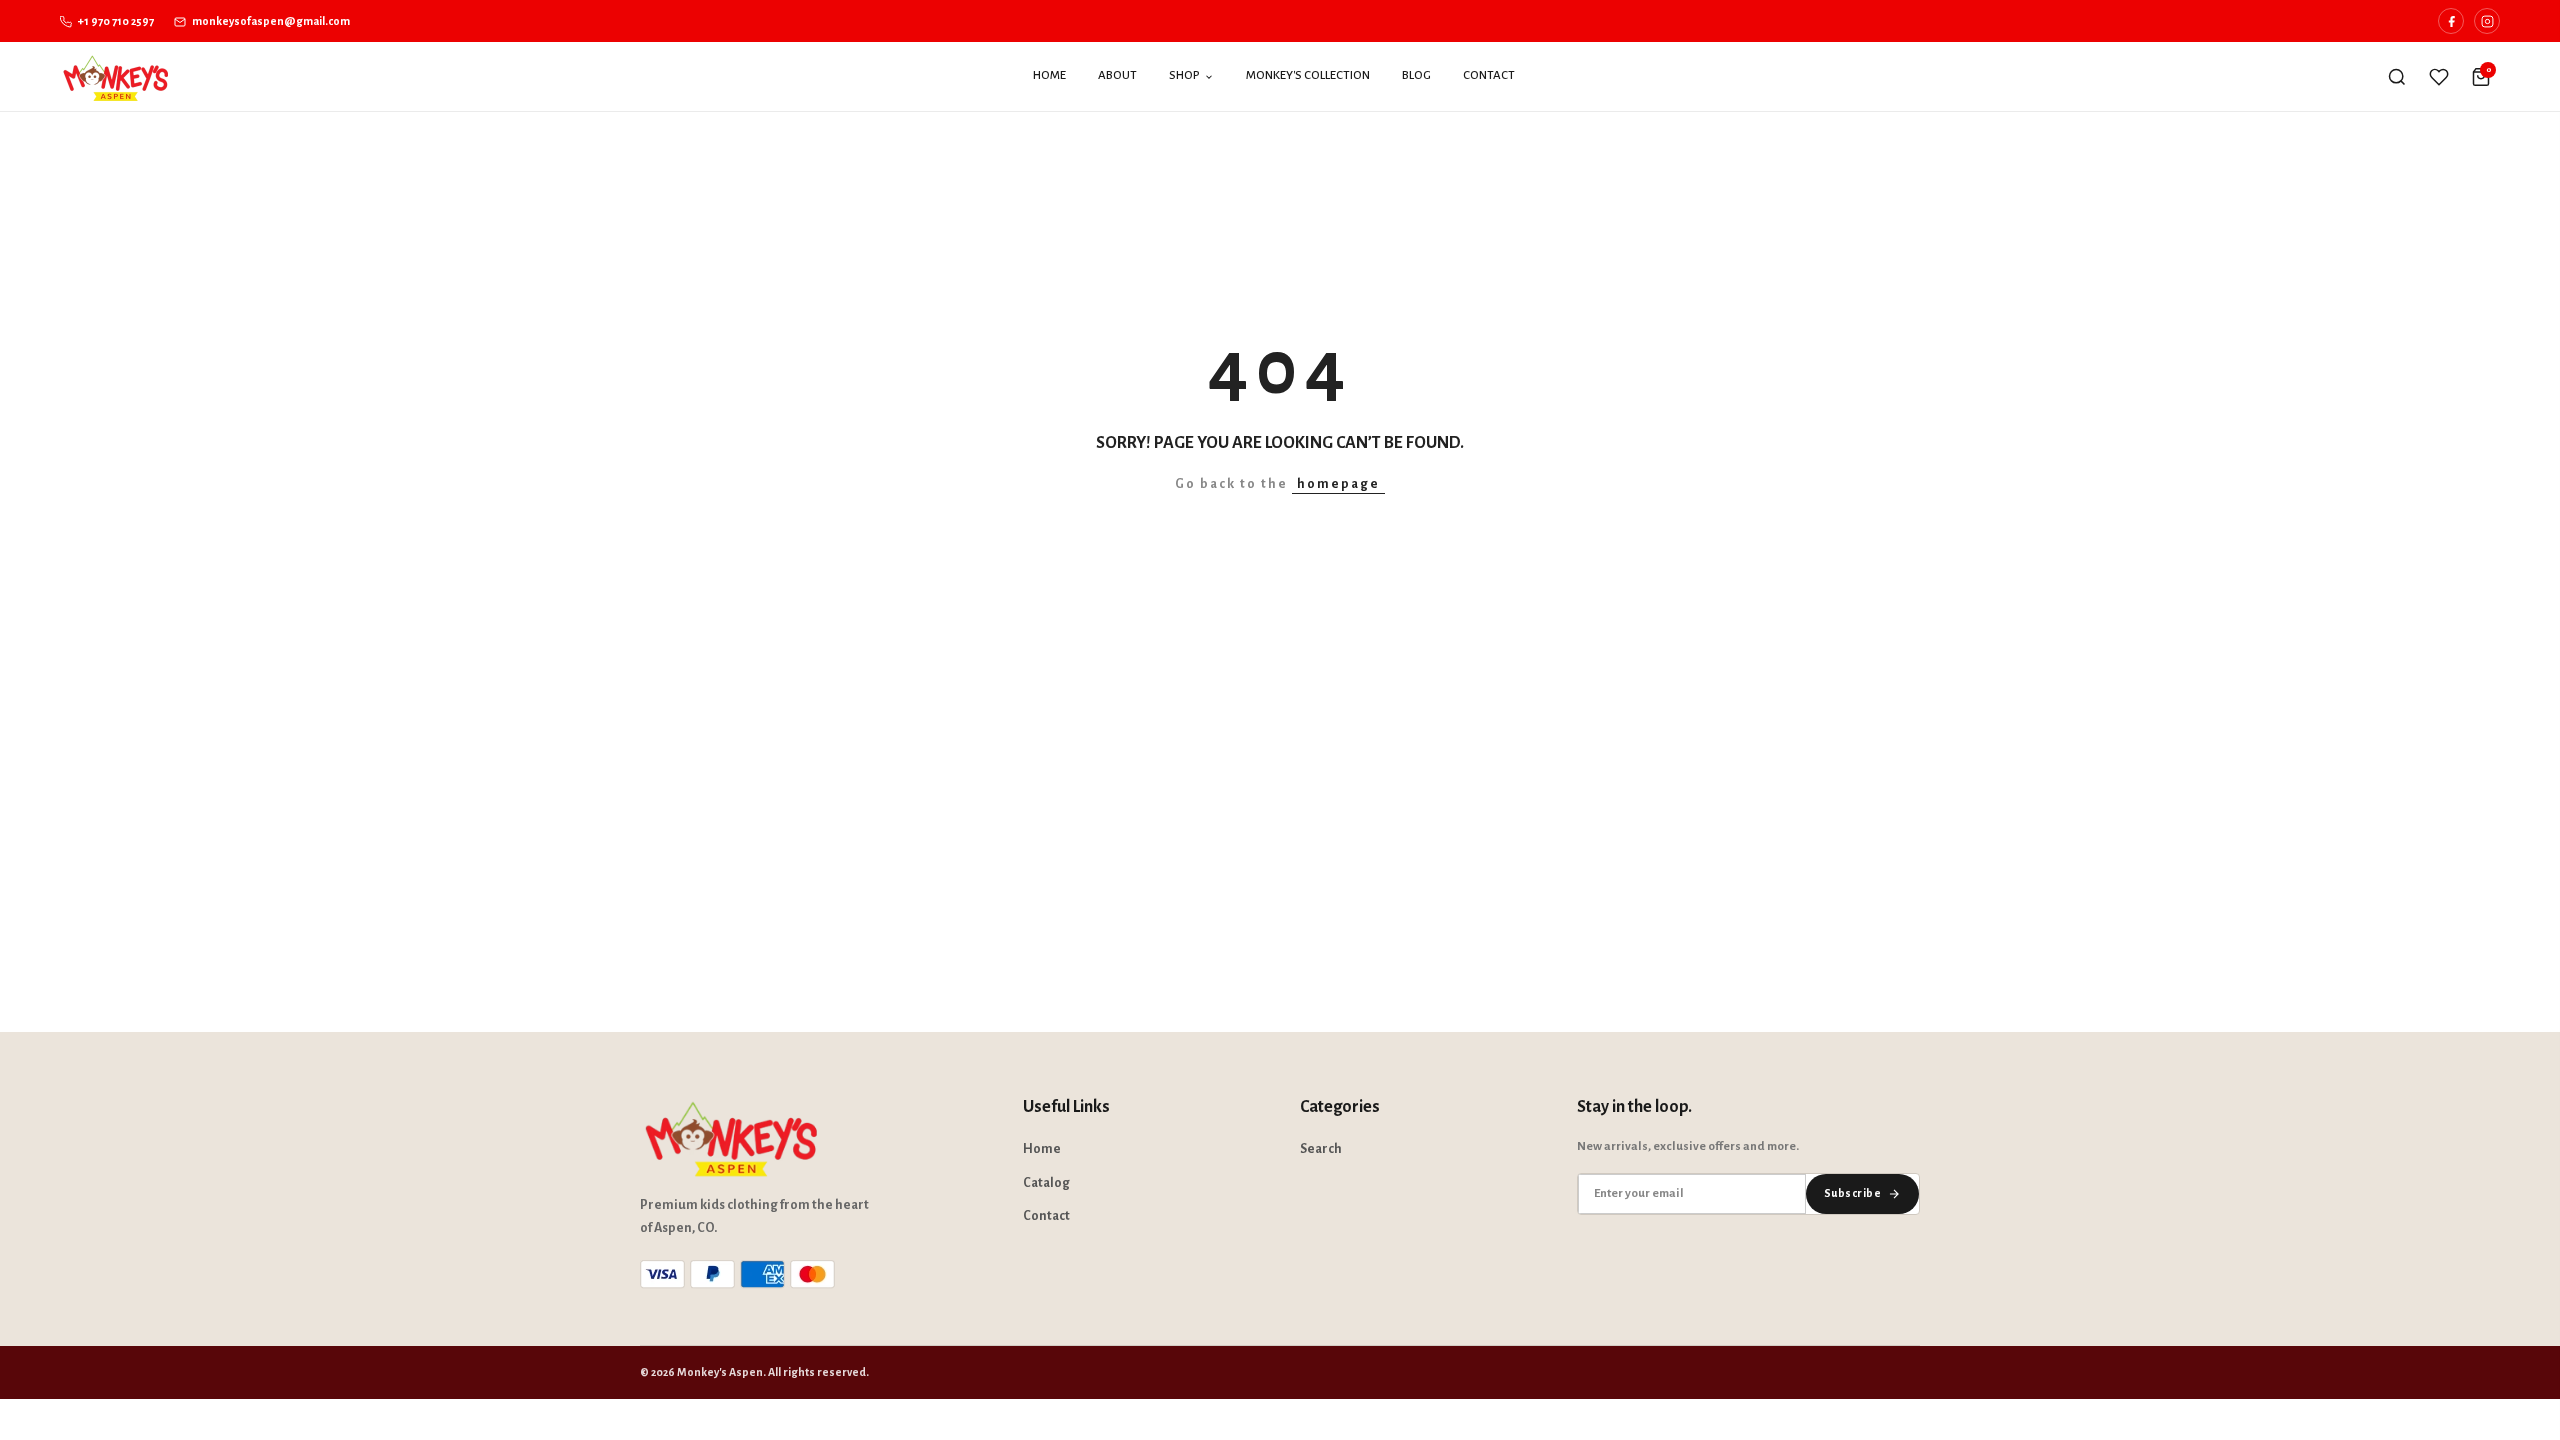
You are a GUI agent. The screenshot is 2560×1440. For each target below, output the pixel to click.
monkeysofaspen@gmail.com (270, 21)
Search (1321, 1149)
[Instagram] (2487, 21)
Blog (1416, 75)
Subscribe (1852, 1193)
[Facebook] (2451, 21)
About (1117, 75)
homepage (1338, 484)
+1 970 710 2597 (115, 21)
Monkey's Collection (1308, 75)
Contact (1489, 75)
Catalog (1046, 1183)
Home (1049, 75)
